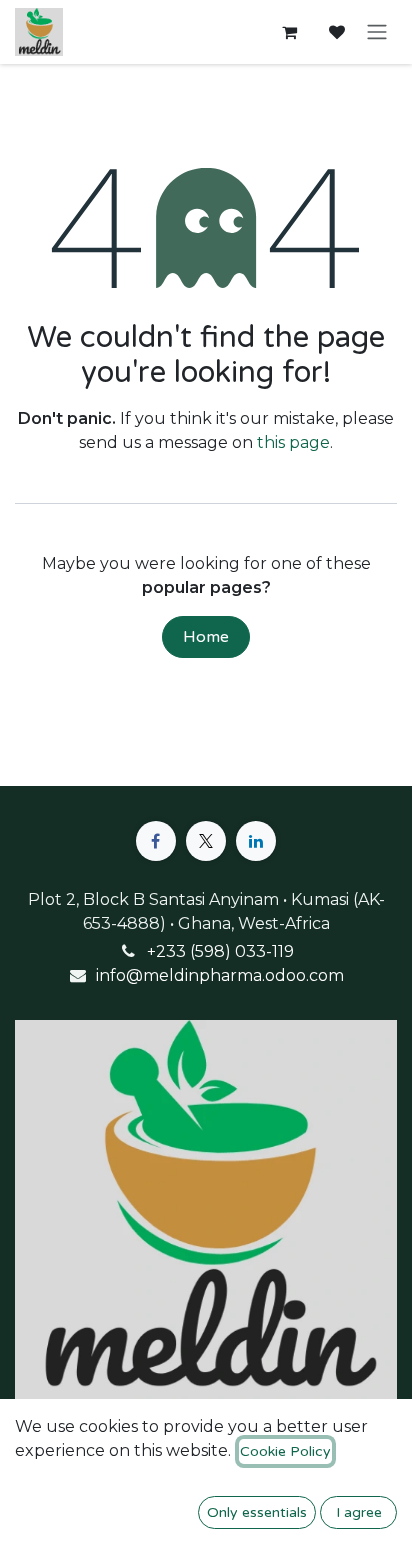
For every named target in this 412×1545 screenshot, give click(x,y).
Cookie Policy (285, 1451)
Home (206, 637)
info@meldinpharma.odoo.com (220, 975)
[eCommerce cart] (289, 32)
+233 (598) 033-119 (220, 951)
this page (293, 442)
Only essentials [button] (257, 1512)
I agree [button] (359, 1512)
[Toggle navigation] (377, 32)
